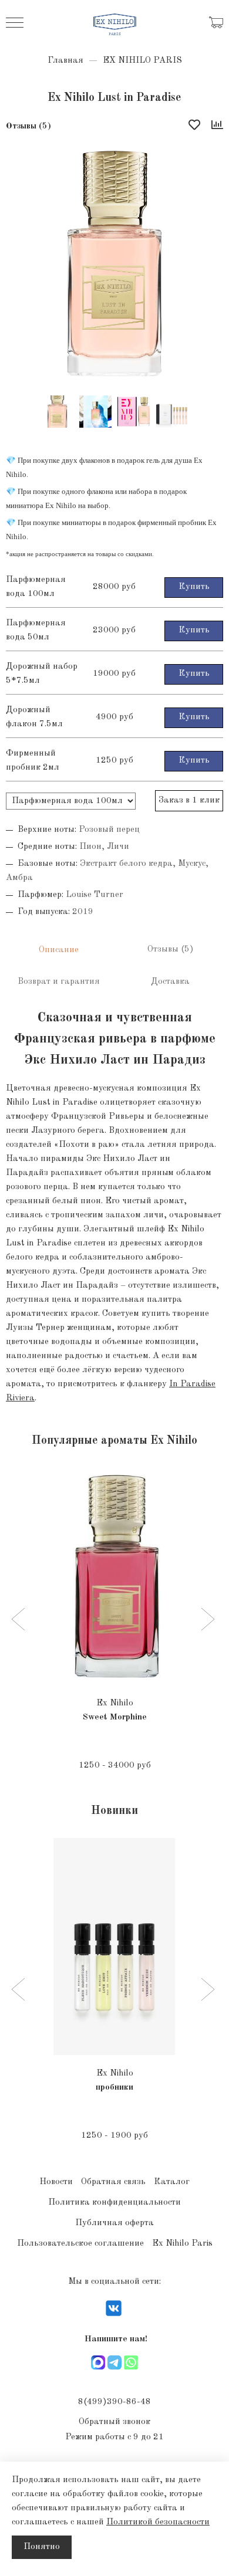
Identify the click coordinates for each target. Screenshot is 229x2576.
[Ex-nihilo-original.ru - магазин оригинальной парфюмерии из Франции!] (115, 23)
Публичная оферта (114, 2223)
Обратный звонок (114, 2422)
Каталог (172, 2182)
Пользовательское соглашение (80, 2244)
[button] (20, 1620)
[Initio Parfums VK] (114, 2316)
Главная (65, 61)
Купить (194, 587)
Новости (56, 2182)
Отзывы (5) (28, 126)
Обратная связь (113, 2182)
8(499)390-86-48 (114, 2402)
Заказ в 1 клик (189, 800)
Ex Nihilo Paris (182, 2244)
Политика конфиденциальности (114, 2203)
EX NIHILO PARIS (142, 61)
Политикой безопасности (158, 2522)
